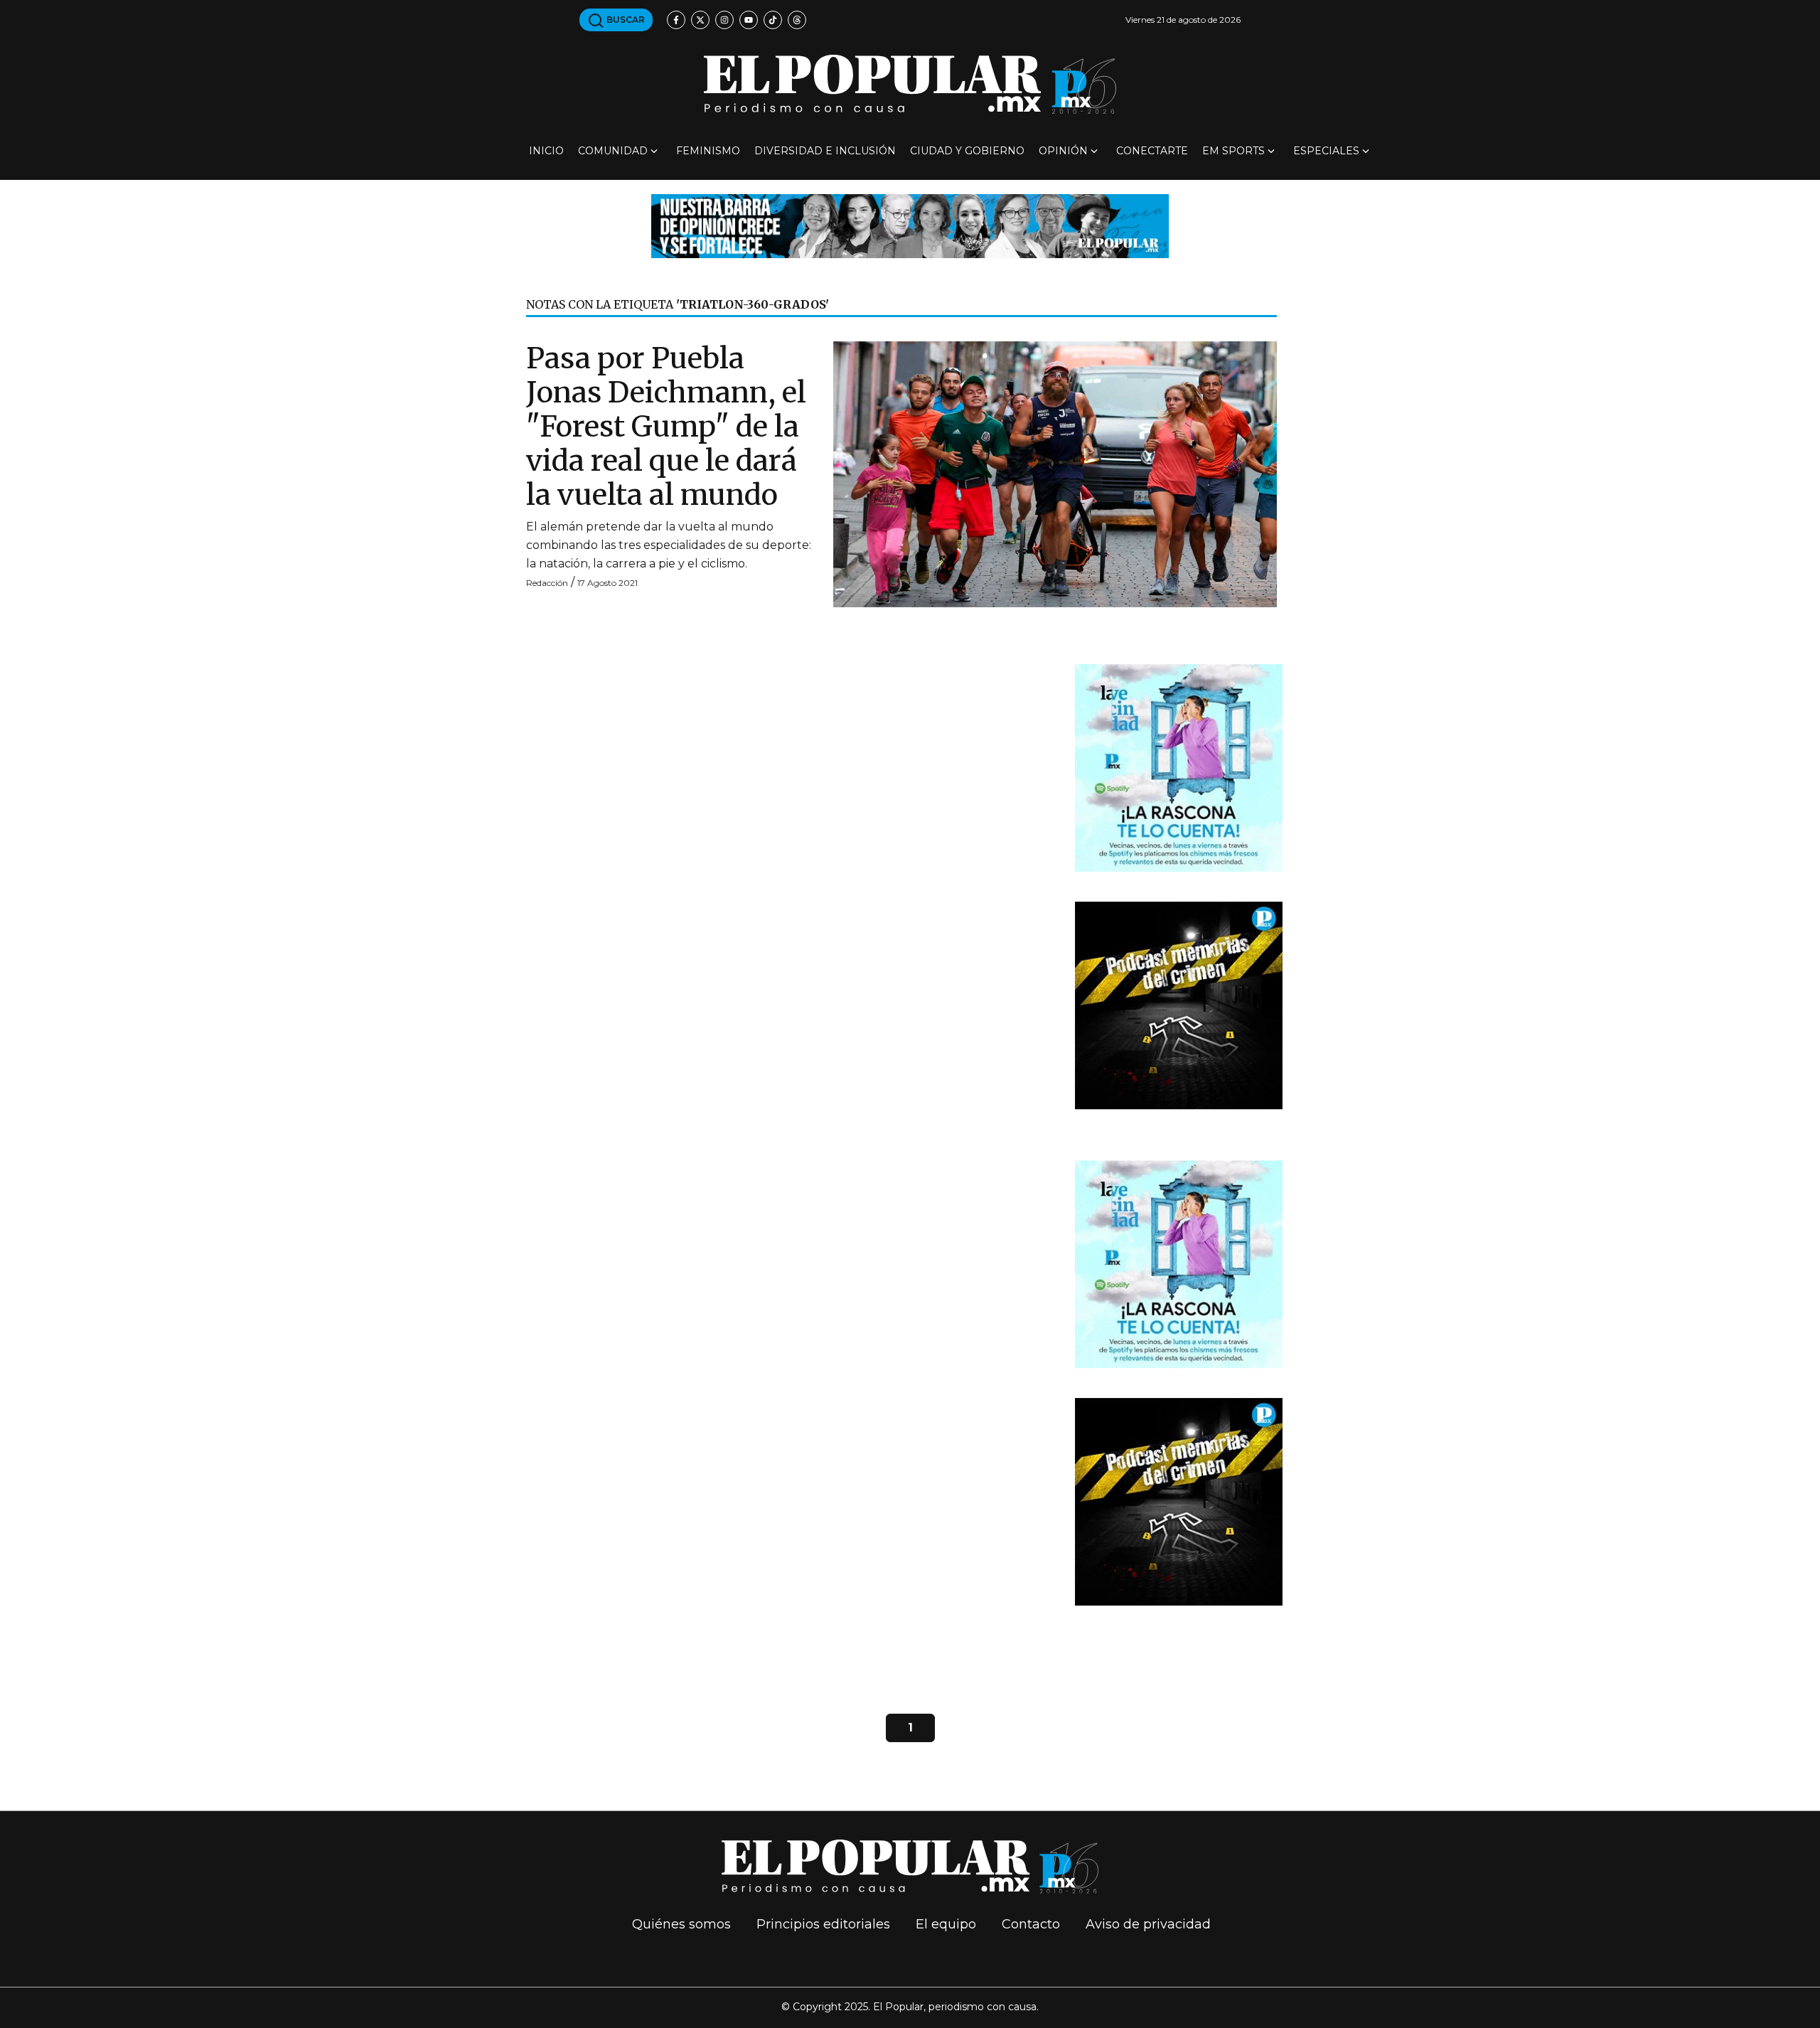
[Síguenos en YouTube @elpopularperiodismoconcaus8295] (749, 20)
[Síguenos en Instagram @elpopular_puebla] (724, 20)
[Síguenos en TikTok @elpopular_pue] (773, 20)
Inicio (546, 151)
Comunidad (613, 151)
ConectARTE (1152, 151)
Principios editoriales (823, 1924)
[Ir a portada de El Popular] (910, 84)
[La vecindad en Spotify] (1179, 768)
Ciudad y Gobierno (967, 151)
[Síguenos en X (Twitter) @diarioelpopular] (700, 20)
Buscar (625, 20)
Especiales (1326, 151)
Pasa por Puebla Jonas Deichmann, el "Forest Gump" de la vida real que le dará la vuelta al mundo (666, 427)
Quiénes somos (681, 1924)
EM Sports (1233, 151)
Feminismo (708, 151)
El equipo (946, 1924)
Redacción (547, 583)
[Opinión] (910, 225)
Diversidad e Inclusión (825, 151)
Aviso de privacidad (1148, 1924)
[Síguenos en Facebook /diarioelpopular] (676, 20)
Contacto (1031, 1924)
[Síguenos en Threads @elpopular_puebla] (797, 20)
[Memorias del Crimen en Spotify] (1179, 1005)
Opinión (1063, 151)
